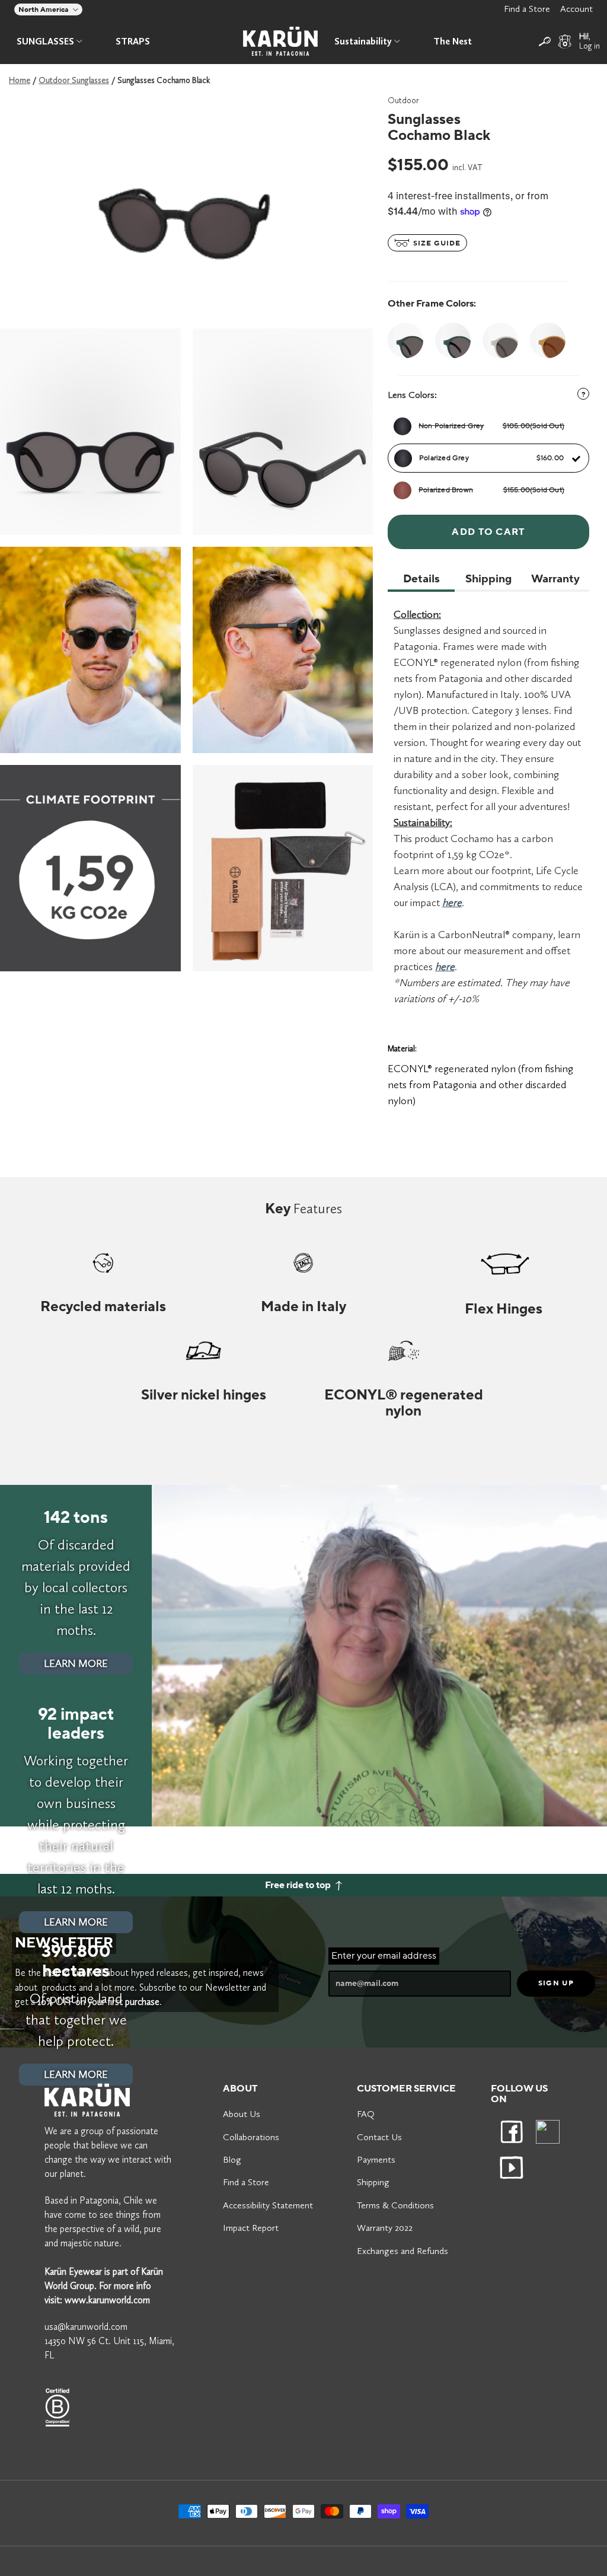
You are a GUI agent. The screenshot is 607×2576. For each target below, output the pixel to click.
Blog (232, 2159)
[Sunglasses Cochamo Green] (453, 340)
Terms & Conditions (395, 2205)
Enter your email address (384, 1956)
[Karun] (280, 41)
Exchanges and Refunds (402, 2251)
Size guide (436, 244)
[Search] (545, 42)
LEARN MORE (76, 1663)
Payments (376, 2159)
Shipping (373, 2182)
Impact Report (251, 2228)
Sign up (556, 1983)
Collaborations (251, 2137)
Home (20, 80)
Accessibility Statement (268, 2205)
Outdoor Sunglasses (74, 80)
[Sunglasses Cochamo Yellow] (548, 340)
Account (576, 9)
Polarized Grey (491, 458)
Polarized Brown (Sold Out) (491, 490)
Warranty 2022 (385, 2228)
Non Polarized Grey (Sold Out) (491, 426)
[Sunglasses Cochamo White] (500, 340)
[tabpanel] (90, 432)
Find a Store (527, 9)
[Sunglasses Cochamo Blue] (408, 340)
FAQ (366, 2114)
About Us (242, 2114)
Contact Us (379, 2137)
